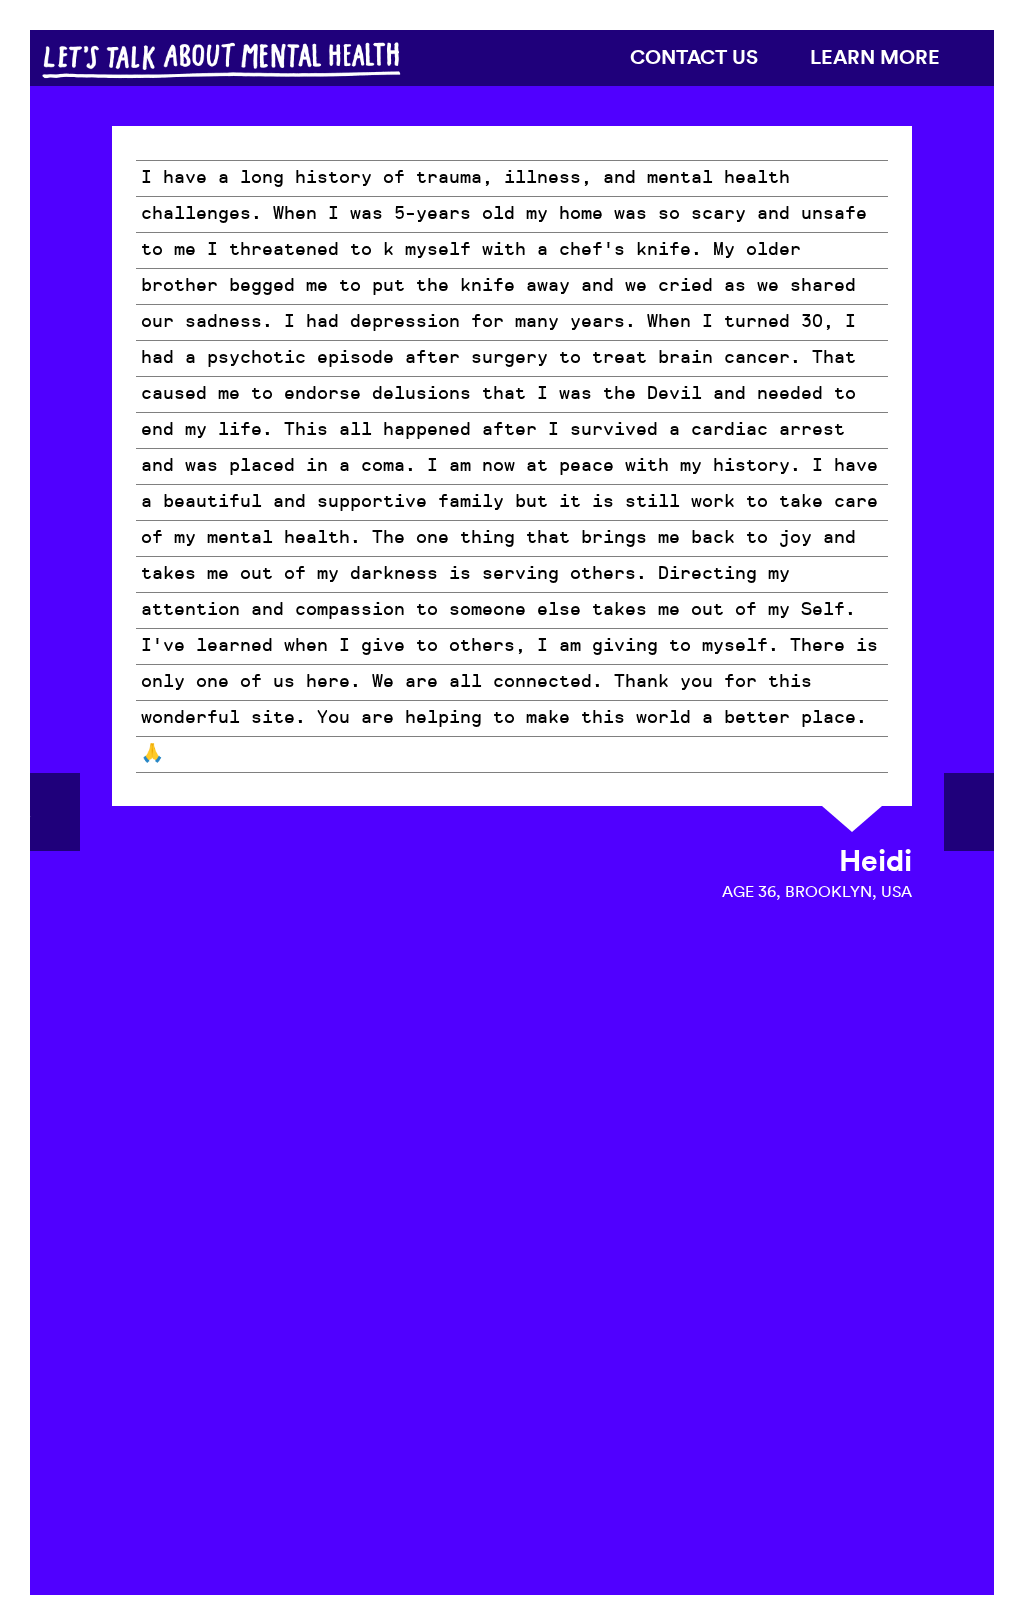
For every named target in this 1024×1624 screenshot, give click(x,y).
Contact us (694, 56)
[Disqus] (512, 1246)
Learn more (875, 56)
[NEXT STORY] (969, 812)
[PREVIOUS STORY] (55, 812)
